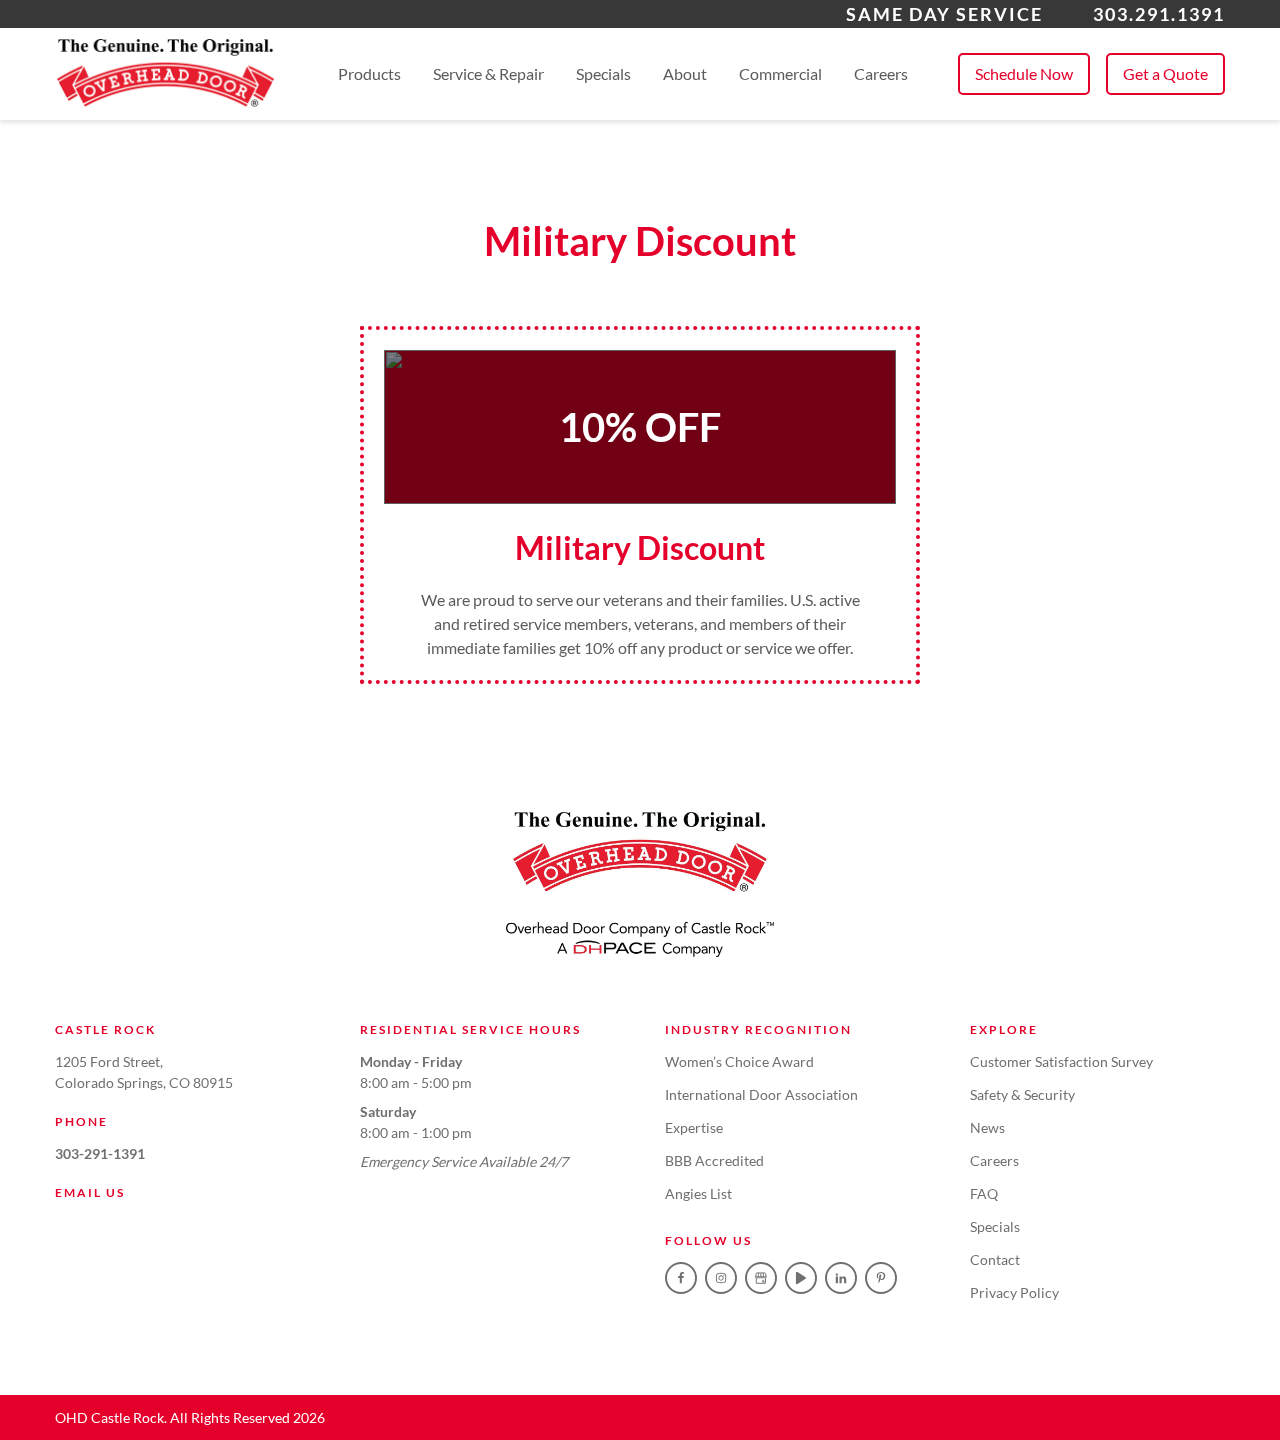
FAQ (984, 1193)
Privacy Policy (1014, 1292)
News (987, 1127)
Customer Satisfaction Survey (1061, 1061)
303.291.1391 (1159, 14)
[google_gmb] (761, 1278)
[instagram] (721, 1278)
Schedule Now (1024, 73)
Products (369, 73)
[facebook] (681, 1278)
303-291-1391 (100, 1153)
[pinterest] (881, 1278)
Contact (995, 1259)
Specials (603, 73)
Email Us (90, 1192)
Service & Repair (488, 73)
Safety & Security (1022, 1094)
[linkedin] (841, 1278)
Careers (881, 73)
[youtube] (801, 1278)
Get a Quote (1165, 73)
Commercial (780, 73)
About (685, 73)
